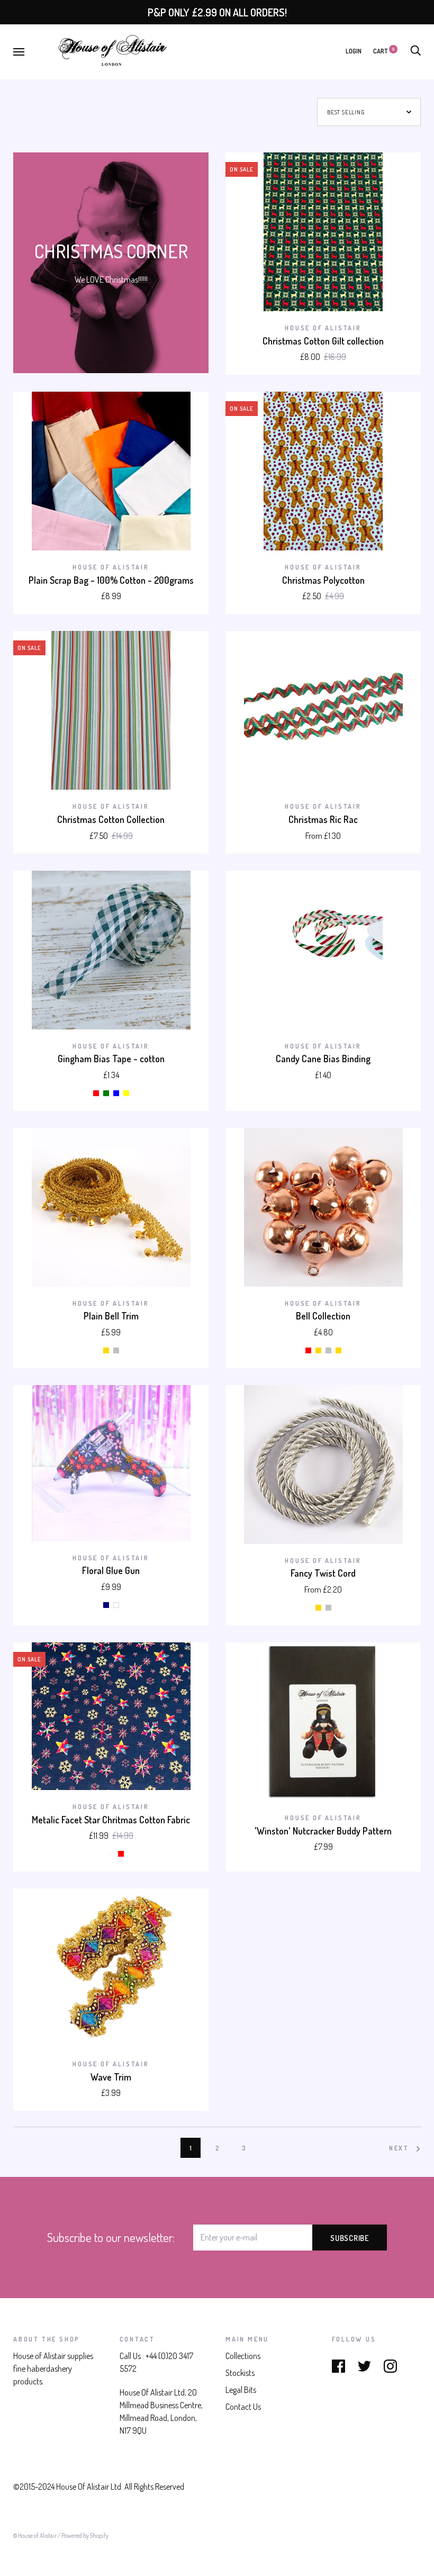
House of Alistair (323, 328)
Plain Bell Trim (111, 1316)
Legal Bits (241, 2390)
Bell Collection (323, 1316)
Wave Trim (111, 2077)
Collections (243, 2356)
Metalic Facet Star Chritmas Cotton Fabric (111, 1820)
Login (354, 51)
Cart (384, 51)
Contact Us (243, 2407)
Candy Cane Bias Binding (323, 1059)
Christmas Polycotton (323, 580)
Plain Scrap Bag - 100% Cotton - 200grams (111, 580)
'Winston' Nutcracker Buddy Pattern (323, 1831)
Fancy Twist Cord (323, 1573)
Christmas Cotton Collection (111, 819)
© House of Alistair (35, 2536)
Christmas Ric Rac (323, 819)
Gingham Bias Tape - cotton (111, 1059)
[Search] (415, 51)
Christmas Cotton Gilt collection (323, 341)
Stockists (240, 2373)
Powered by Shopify (85, 2536)
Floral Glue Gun (111, 1570)
